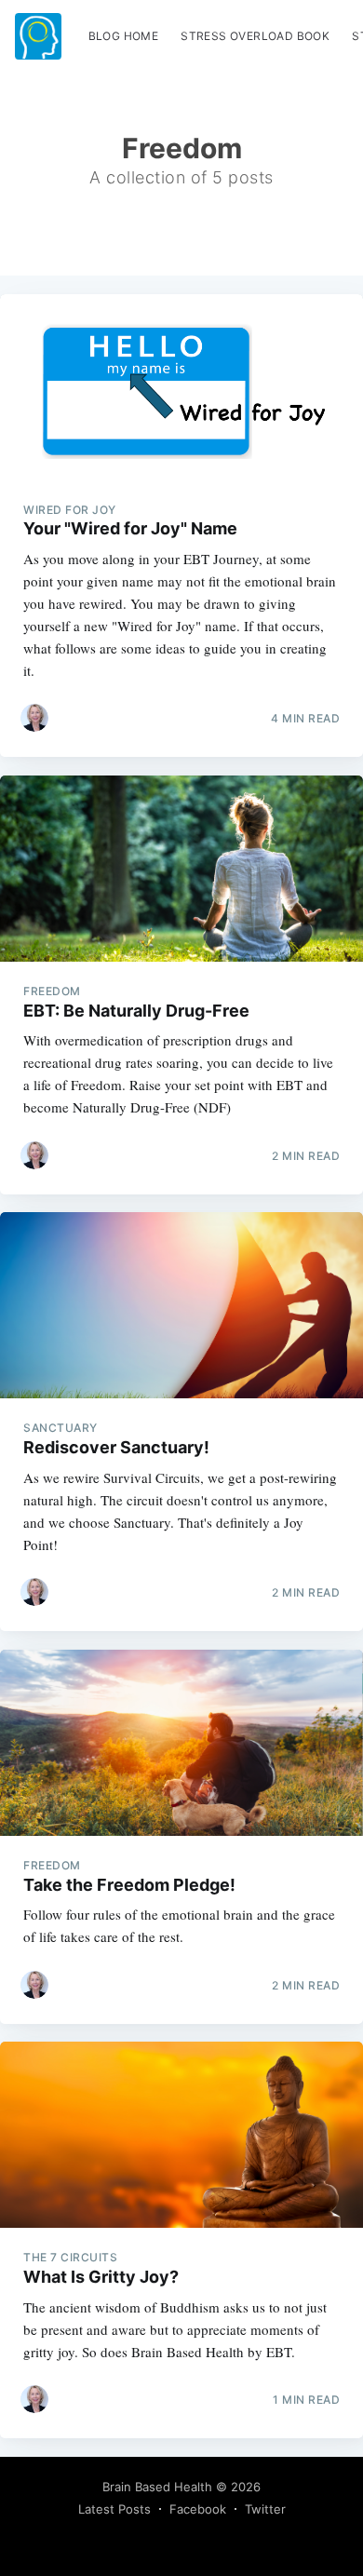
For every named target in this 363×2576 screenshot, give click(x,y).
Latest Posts (114, 2509)
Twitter (265, 2509)
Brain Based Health (157, 2487)
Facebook (198, 2509)
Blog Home (124, 36)
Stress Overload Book (255, 36)
